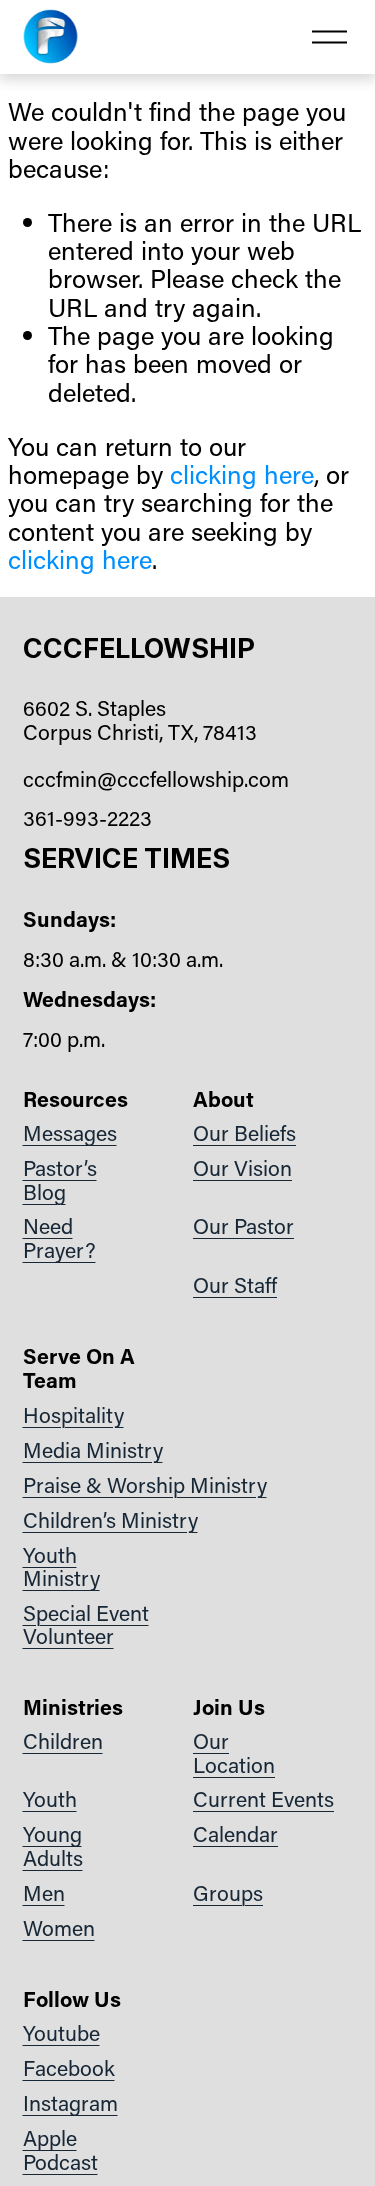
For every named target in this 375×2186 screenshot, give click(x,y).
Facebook (69, 2069)
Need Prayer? (59, 1238)
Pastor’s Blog (60, 1180)
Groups (228, 1894)
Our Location (234, 1753)
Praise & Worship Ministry (145, 1486)
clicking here (242, 474)
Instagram (70, 2104)
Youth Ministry (61, 1567)
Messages (70, 1134)
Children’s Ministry (110, 1521)
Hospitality (73, 1416)
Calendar (235, 1835)
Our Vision (242, 1169)
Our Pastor (243, 1227)
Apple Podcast (60, 2150)
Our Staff (235, 1286)
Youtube (61, 2034)
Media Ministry (93, 1451)
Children (63, 1742)
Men (44, 1894)
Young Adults (53, 1846)
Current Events (263, 1800)
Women (59, 1929)
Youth (50, 1800)
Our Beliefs (244, 1134)
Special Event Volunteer (86, 1625)
